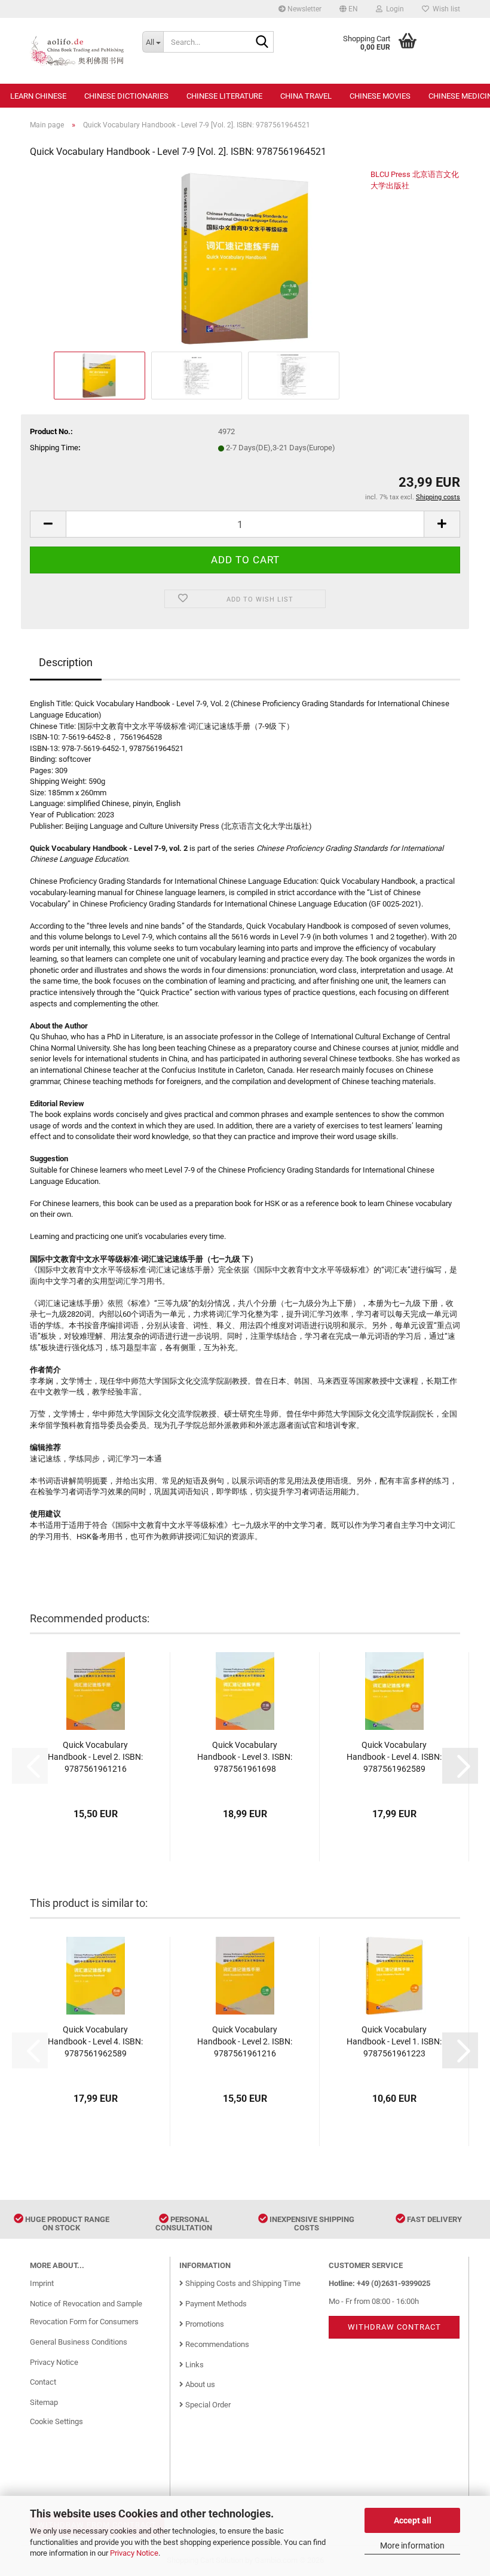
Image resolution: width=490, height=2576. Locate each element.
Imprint (42, 2283)
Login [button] (393, 9)
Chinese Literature (224, 96)
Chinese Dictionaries (126, 96)
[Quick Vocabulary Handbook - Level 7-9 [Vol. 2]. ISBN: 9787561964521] (245, 259)
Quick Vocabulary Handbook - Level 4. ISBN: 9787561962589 (394, 1757)
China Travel (306, 96)
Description (66, 662)
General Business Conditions (79, 2342)
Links (194, 2365)
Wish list (445, 9)
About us (199, 2384)
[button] (349, 9)
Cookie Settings (56, 2421)
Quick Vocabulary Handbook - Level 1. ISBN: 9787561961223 (394, 2041)
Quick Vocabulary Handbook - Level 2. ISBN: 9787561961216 (95, 1757)
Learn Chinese (38, 96)
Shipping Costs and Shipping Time (242, 2283)
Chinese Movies (380, 96)
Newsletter (304, 9)
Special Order (207, 2405)
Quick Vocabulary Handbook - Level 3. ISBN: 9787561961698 (245, 1757)
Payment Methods (215, 2304)
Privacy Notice (134, 2553)
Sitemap (44, 2402)
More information (412, 2546)
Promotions (204, 2324)
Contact (43, 2382)
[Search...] (262, 42)
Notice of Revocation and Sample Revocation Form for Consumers (86, 2313)
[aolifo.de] (77, 51)
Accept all (413, 2520)
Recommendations (216, 2344)
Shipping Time (54, 448)
